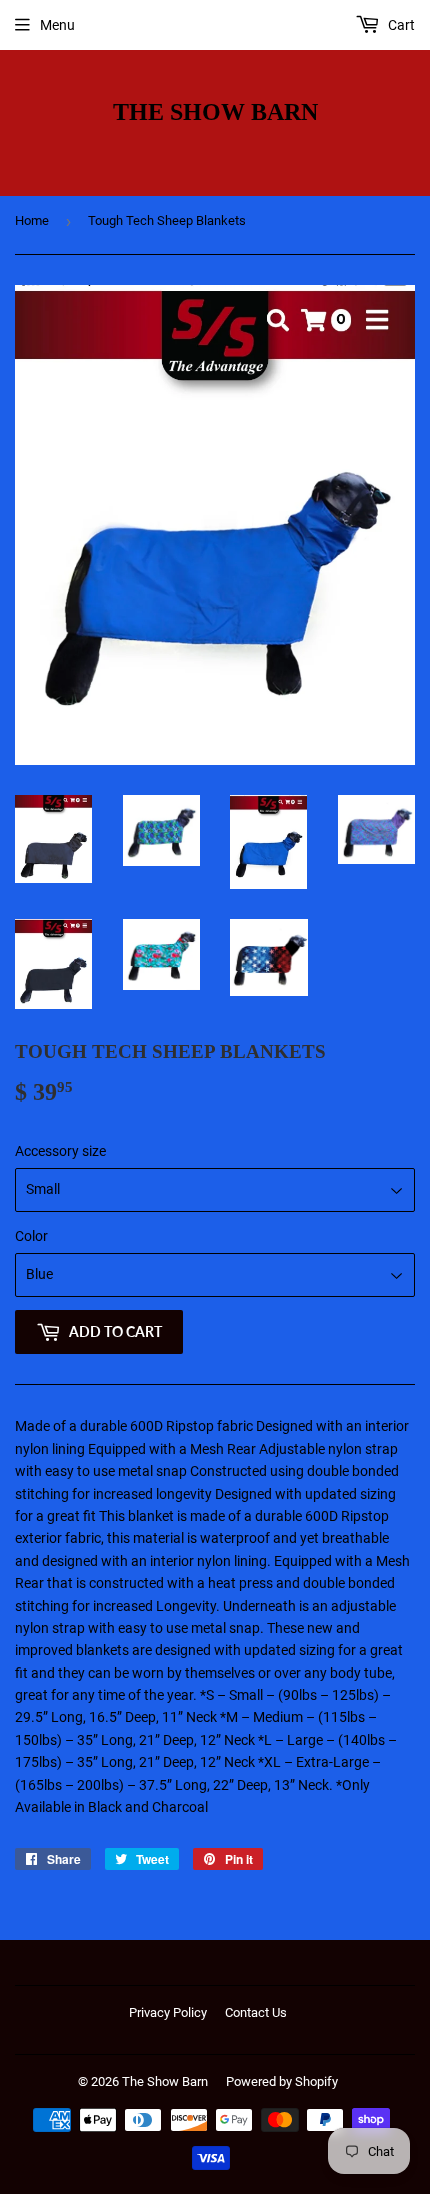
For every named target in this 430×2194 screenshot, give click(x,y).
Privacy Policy (168, 2012)
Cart (400, 25)
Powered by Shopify (282, 2081)
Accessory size (60, 1151)
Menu (57, 25)
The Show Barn (215, 111)
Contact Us (256, 2012)
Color (31, 1236)
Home (32, 220)
